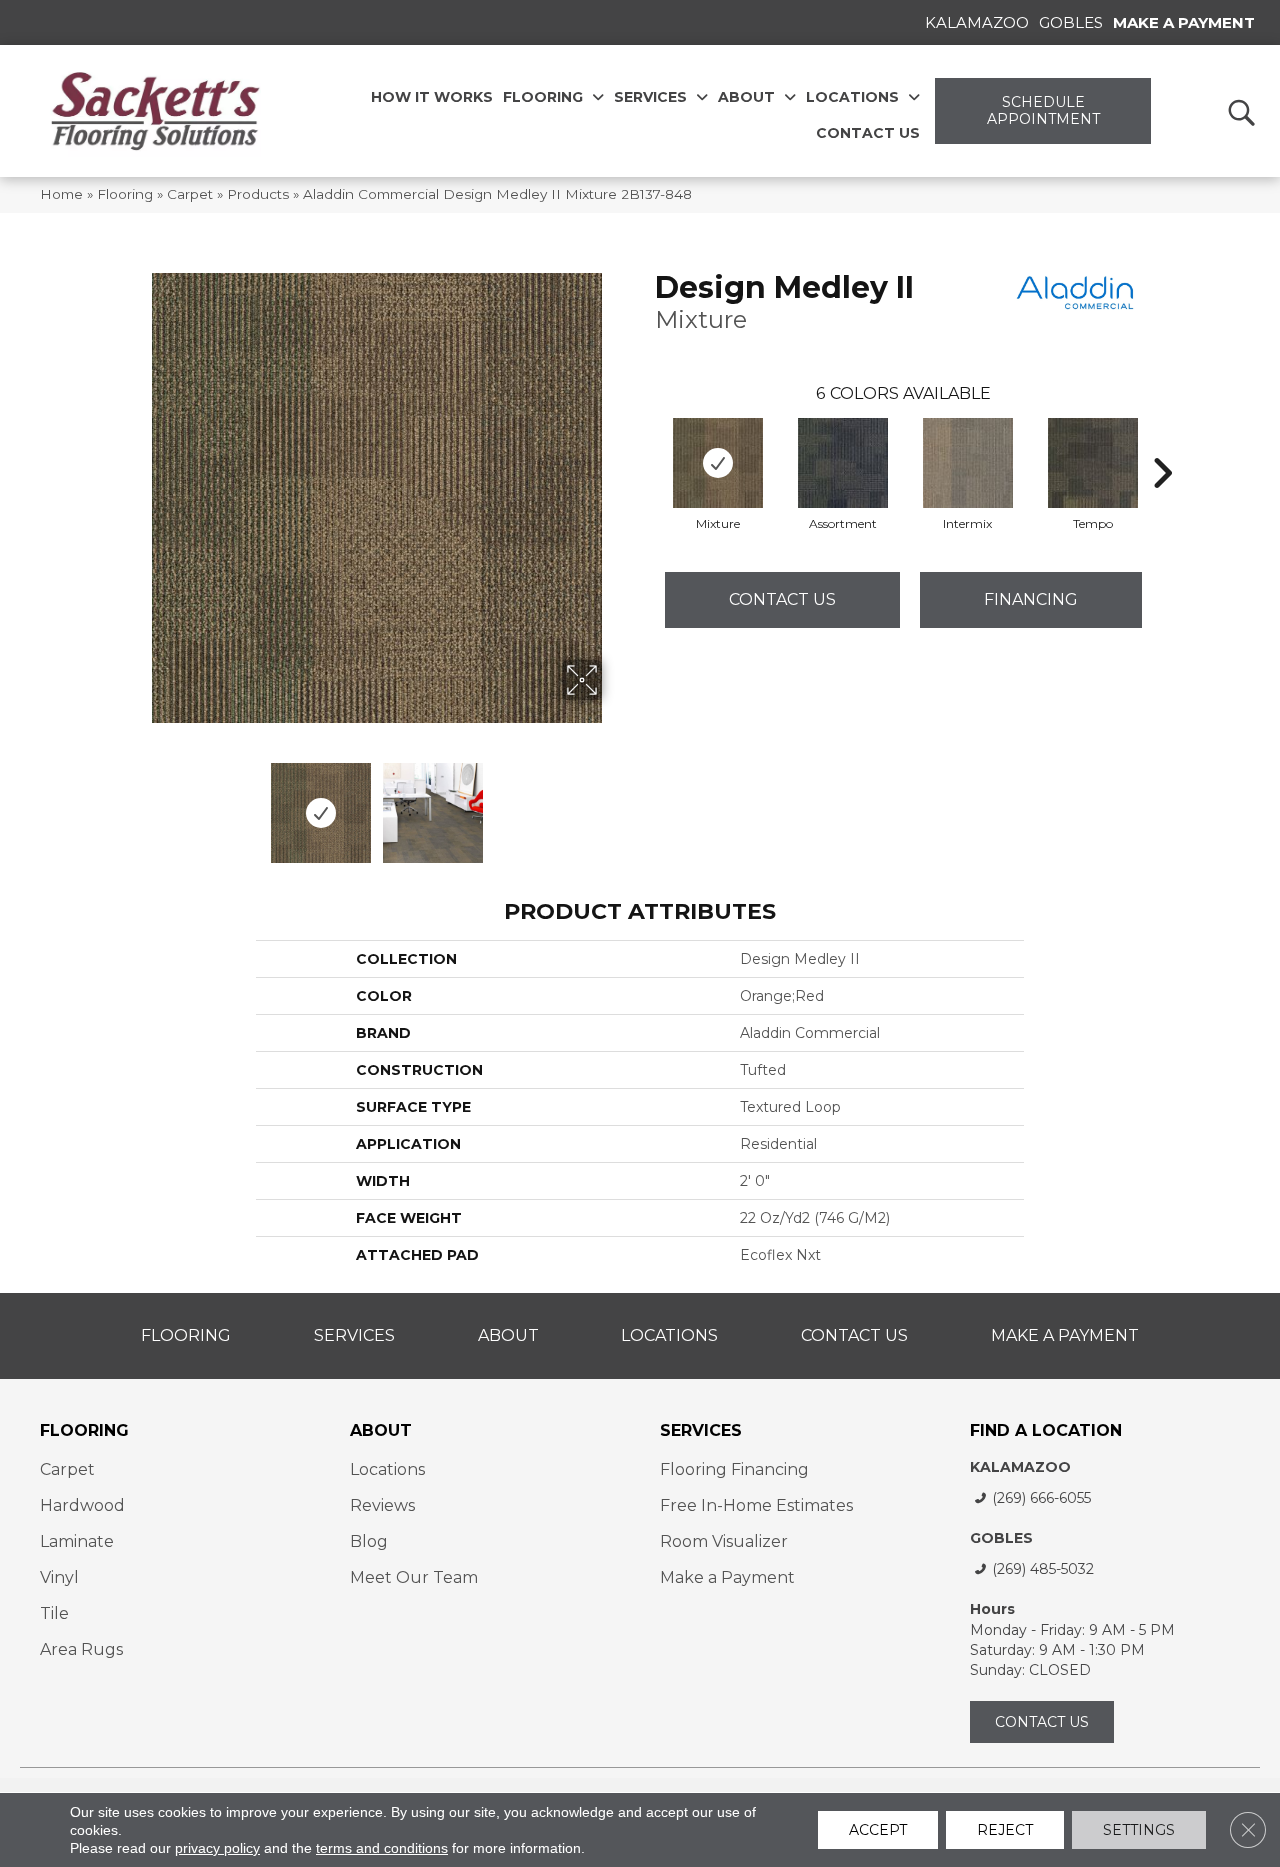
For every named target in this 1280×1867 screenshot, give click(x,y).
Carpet (190, 194)
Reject (1005, 1830)
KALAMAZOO (1020, 1467)
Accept (878, 1830)
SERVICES (701, 1430)
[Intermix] (968, 463)
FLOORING (84, 1430)
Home (61, 194)
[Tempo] (1093, 463)
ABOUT (381, 1430)
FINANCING (1031, 599)
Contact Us (782, 599)
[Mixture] (718, 463)
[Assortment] (843, 463)
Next (615, 803)
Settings (1139, 1830)
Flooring (125, 194)
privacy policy (217, 1848)
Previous (138, 803)
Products (258, 194)
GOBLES (1001, 1538)
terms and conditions (382, 1848)
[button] (1240, 111)
